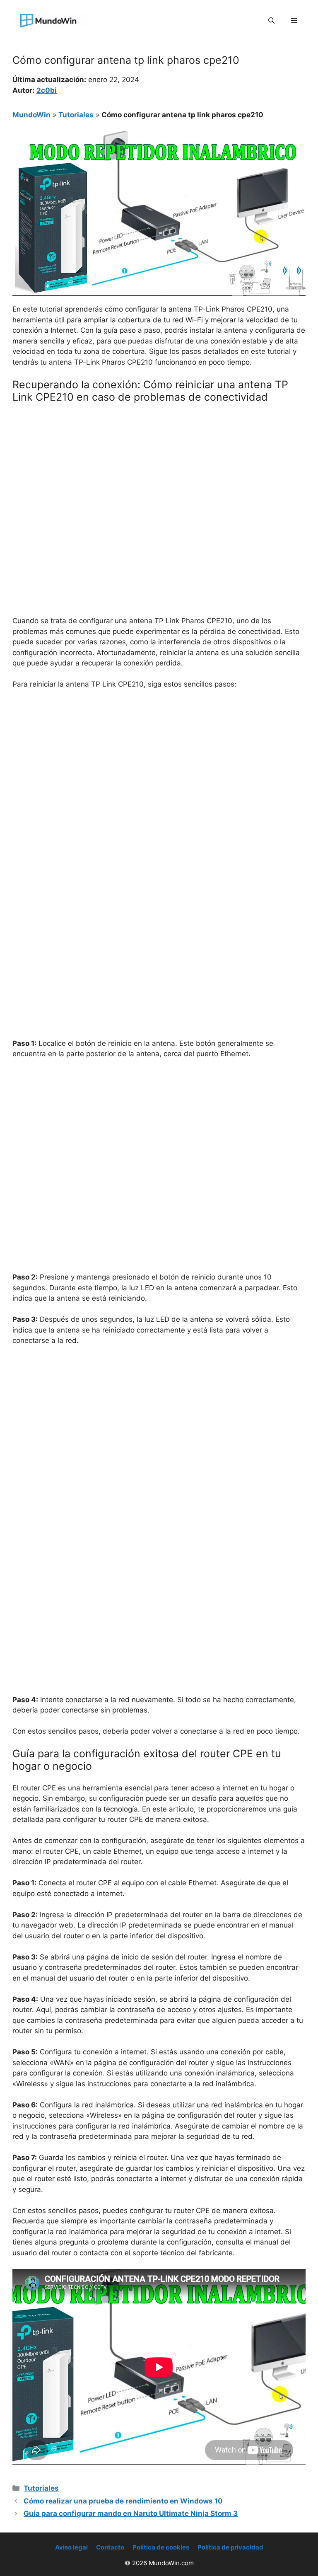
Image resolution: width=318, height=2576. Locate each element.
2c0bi (47, 90)
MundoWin (31, 115)
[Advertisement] (159, 472)
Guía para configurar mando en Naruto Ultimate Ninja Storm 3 (131, 2513)
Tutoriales (76, 115)
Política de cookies (161, 2547)
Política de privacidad (230, 2547)
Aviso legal (71, 2547)
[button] (271, 21)
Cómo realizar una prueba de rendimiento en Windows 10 (123, 2501)
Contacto (110, 2547)
